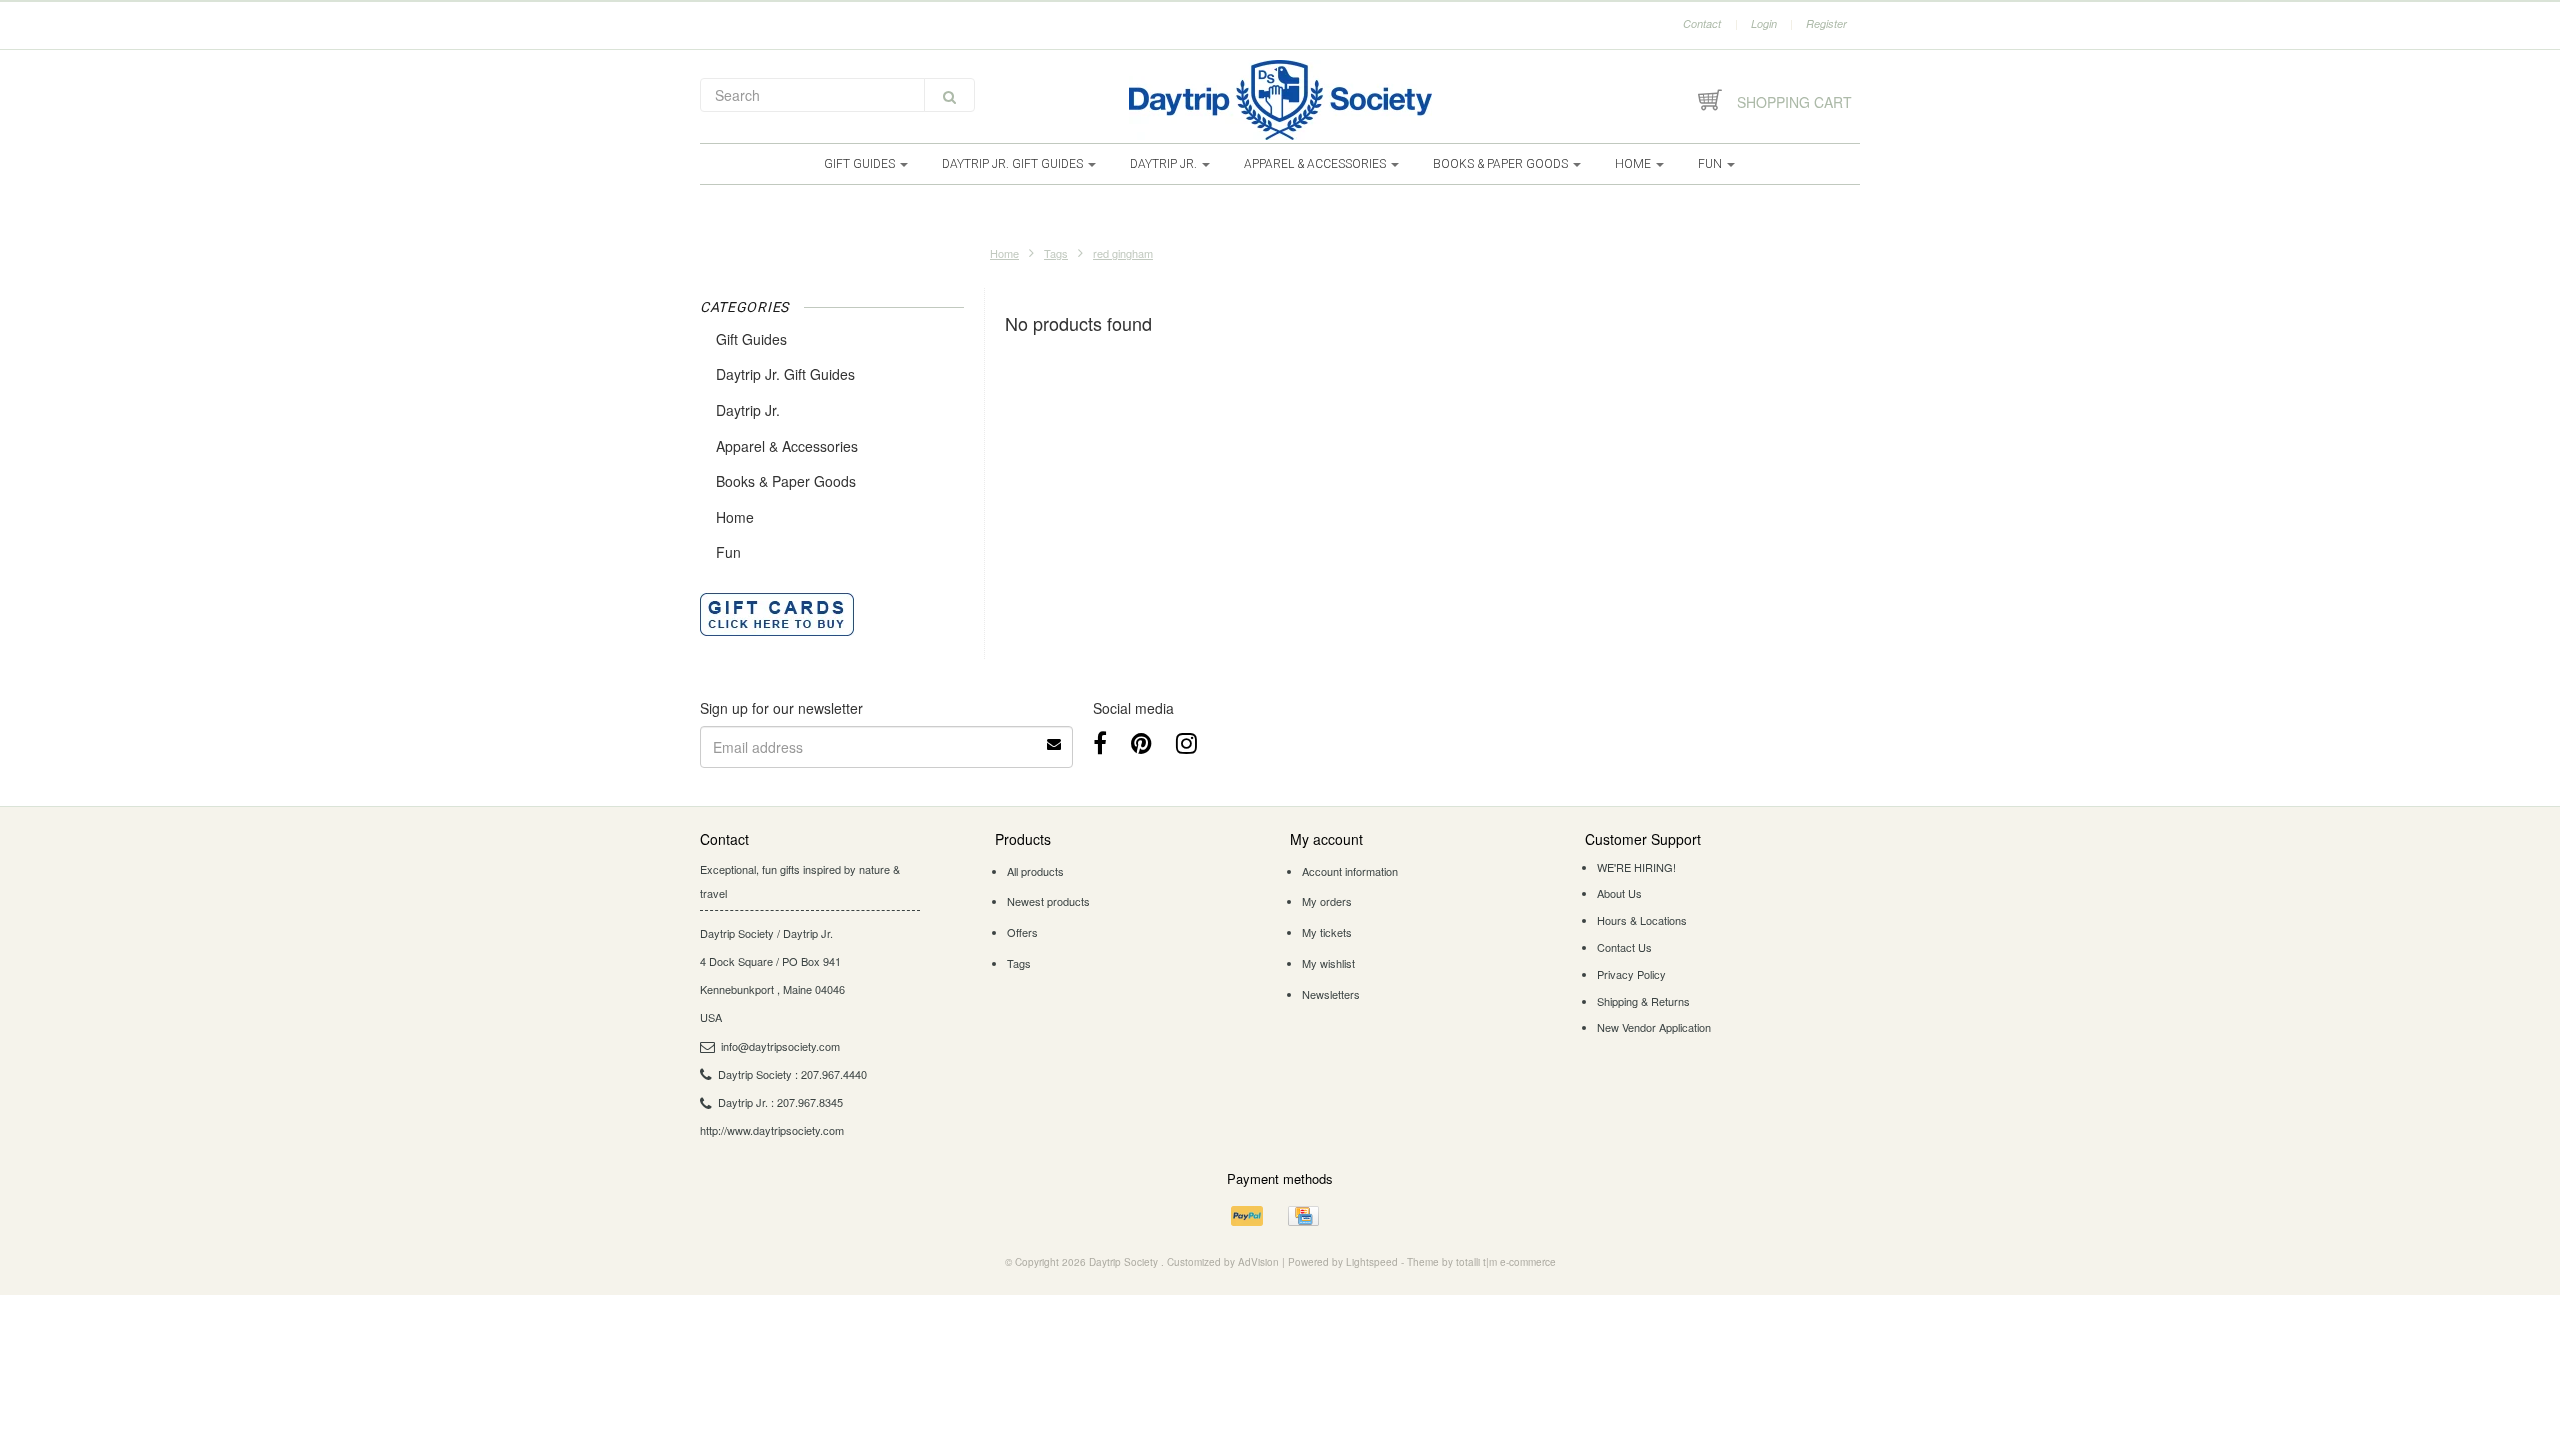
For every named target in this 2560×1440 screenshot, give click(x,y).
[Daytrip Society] (1280, 100)
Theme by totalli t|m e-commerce (1481, 1262)
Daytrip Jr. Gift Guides (1014, 164)
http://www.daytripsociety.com (772, 1130)
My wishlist (1328, 963)
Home (1634, 164)
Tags (1056, 253)
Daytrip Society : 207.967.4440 (792, 1074)
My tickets (1327, 932)
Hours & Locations (1642, 920)
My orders (1327, 901)
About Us (1619, 893)
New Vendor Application (1654, 1027)
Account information (1350, 871)
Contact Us (1624, 947)
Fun (1711, 164)
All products (1035, 871)
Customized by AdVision (1223, 1262)
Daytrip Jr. (1165, 164)
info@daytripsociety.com (780, 1046)
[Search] (949, 95)
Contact (1702, 23)
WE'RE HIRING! (1636, 867)
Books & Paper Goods (1502, 164)
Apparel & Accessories (1316, 164)
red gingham (1123, 253)
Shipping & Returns (1643, 1001)
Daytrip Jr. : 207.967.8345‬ (780, 1102)
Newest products (1048, 901)
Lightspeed (1372, 1262)
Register (1826, 23)
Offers (1022, 932)
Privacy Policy (1631, 974)
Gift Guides (861, 164)
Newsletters (1331, 994)
